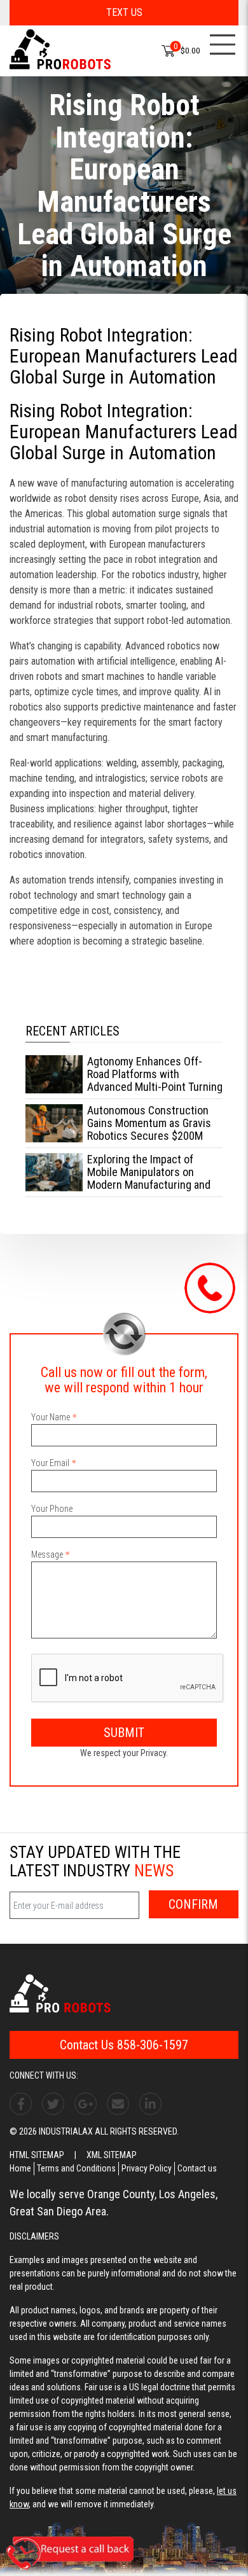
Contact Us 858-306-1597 (124, 2045)
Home (20, 2168)
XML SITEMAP (112, 2155)
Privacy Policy (147, 2168)
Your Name (51, 1417)
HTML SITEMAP (37, 2155)
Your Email (50, 1463)
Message (47, 1555)
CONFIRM (193, 1904)
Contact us (197, 2168)
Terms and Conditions (76, 2168)
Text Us (124, 12)
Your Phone (52, 1509)
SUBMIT (124, 1733)
